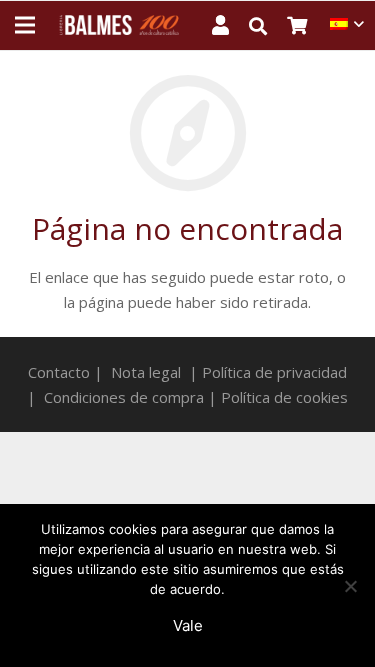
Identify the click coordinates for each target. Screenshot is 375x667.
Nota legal (146, 372)
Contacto (59, 372)
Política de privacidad (274, 372)
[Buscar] (268, 26)
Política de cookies (284, 397)
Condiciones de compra (124, 397)
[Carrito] (308, 25)
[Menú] (25, 25)
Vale (188, 625)
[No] (350, 586)
